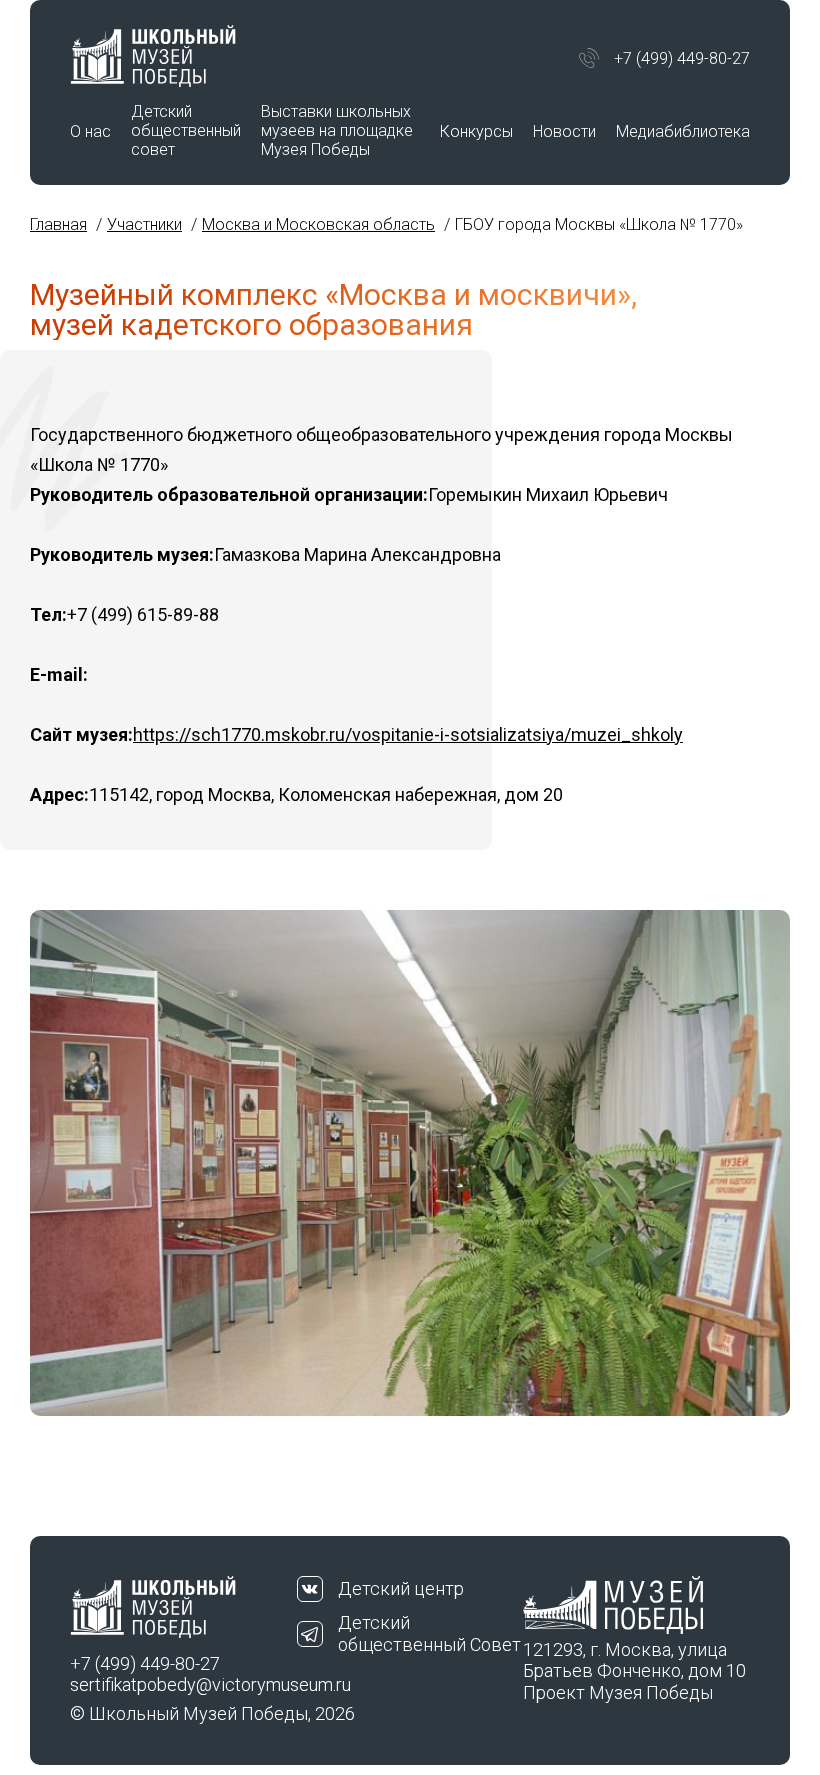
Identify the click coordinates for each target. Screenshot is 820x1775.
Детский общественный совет (186, 130)
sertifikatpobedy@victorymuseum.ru (183, 1684)
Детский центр (401, 1588)
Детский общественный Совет (429, 1633)
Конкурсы (476, 131)
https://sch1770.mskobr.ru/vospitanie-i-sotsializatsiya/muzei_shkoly (408, 734)
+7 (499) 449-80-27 (682, 58)
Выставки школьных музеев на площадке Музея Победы (337, 130)
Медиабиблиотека (683, 131)
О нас (90, 131)
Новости (564, 131)
